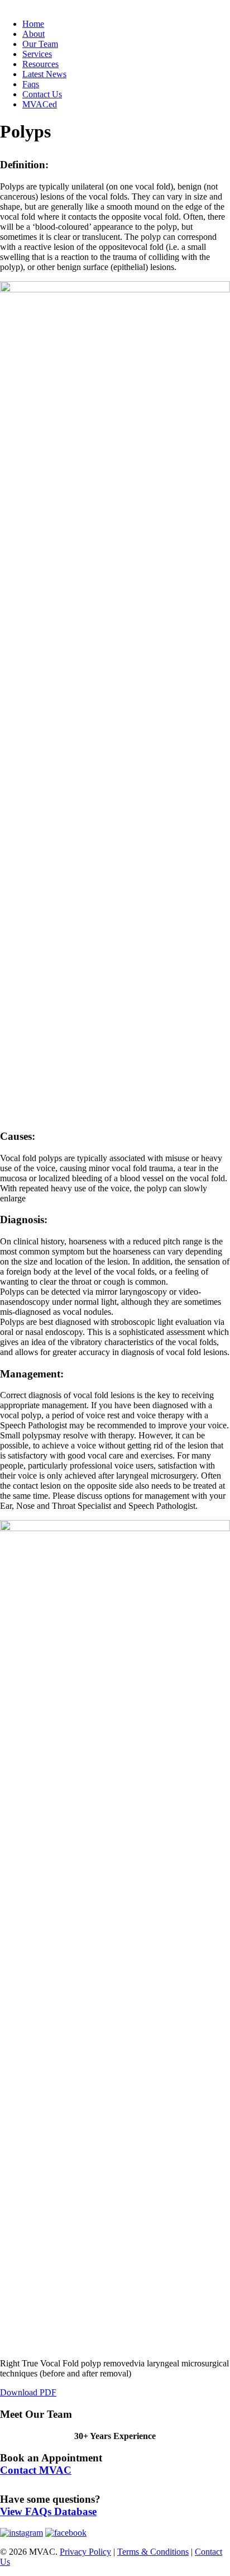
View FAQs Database (48, 2511)
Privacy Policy (85, 2552)
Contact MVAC (36, 2470)
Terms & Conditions (153, 2552)
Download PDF (28, 2392)
